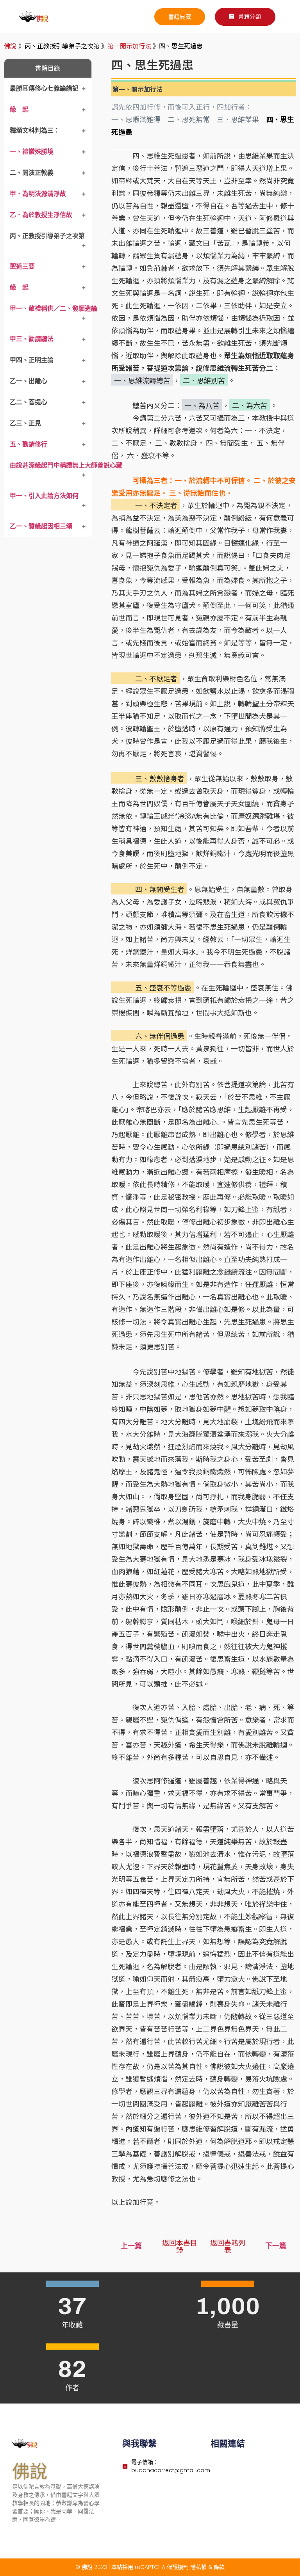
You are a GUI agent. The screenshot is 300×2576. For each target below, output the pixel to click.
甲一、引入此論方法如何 (47, 496)
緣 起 (19, 109)
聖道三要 (22, 266)
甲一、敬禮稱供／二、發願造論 (54, 308)
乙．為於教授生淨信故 (41, 215)
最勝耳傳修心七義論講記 (44, 88)
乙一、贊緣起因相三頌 (41, 526)
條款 (219, 2567)
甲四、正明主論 (32, 360)
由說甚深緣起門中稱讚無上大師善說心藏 (66, 465)
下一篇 (276, 2246)
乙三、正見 (25, 423)
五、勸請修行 (29, 444)
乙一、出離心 (29, 381)
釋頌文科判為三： (35, 130)
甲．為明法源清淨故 (38, 194)
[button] (245, 17)
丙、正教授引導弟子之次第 (47, 236)
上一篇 (131, 2246)
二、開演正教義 (32, 172)
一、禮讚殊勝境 (32, 151)
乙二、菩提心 (29, 402)
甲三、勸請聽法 (32, 339)
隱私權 (198, 2567)
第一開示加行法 (129, 46)
